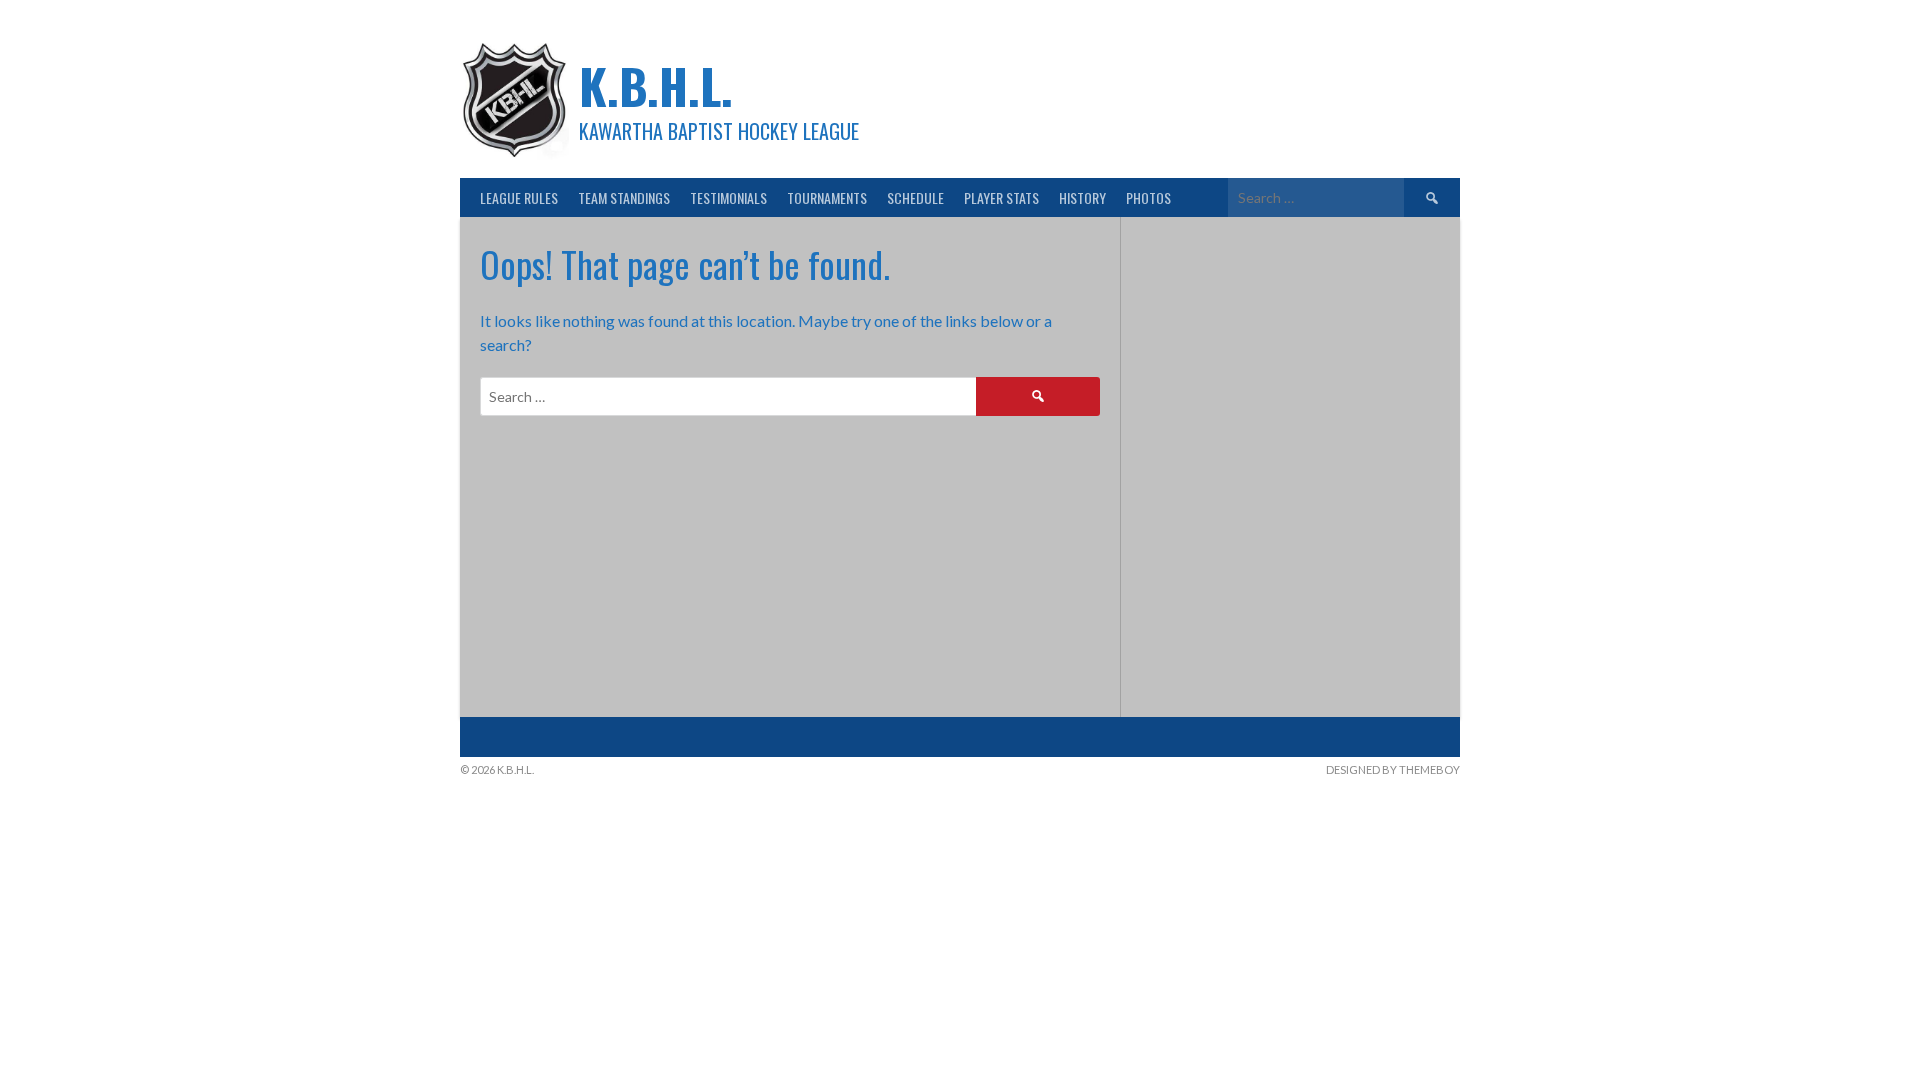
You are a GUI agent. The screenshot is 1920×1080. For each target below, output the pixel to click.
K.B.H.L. (656, 85)
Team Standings (624, 197)
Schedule (915, 197)
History (1082, 197)
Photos (1148, 197)
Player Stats (1001, 197)
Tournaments (827, 197)
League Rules (519, 197)
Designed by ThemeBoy (1393, 769)
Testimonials (728, 197)
